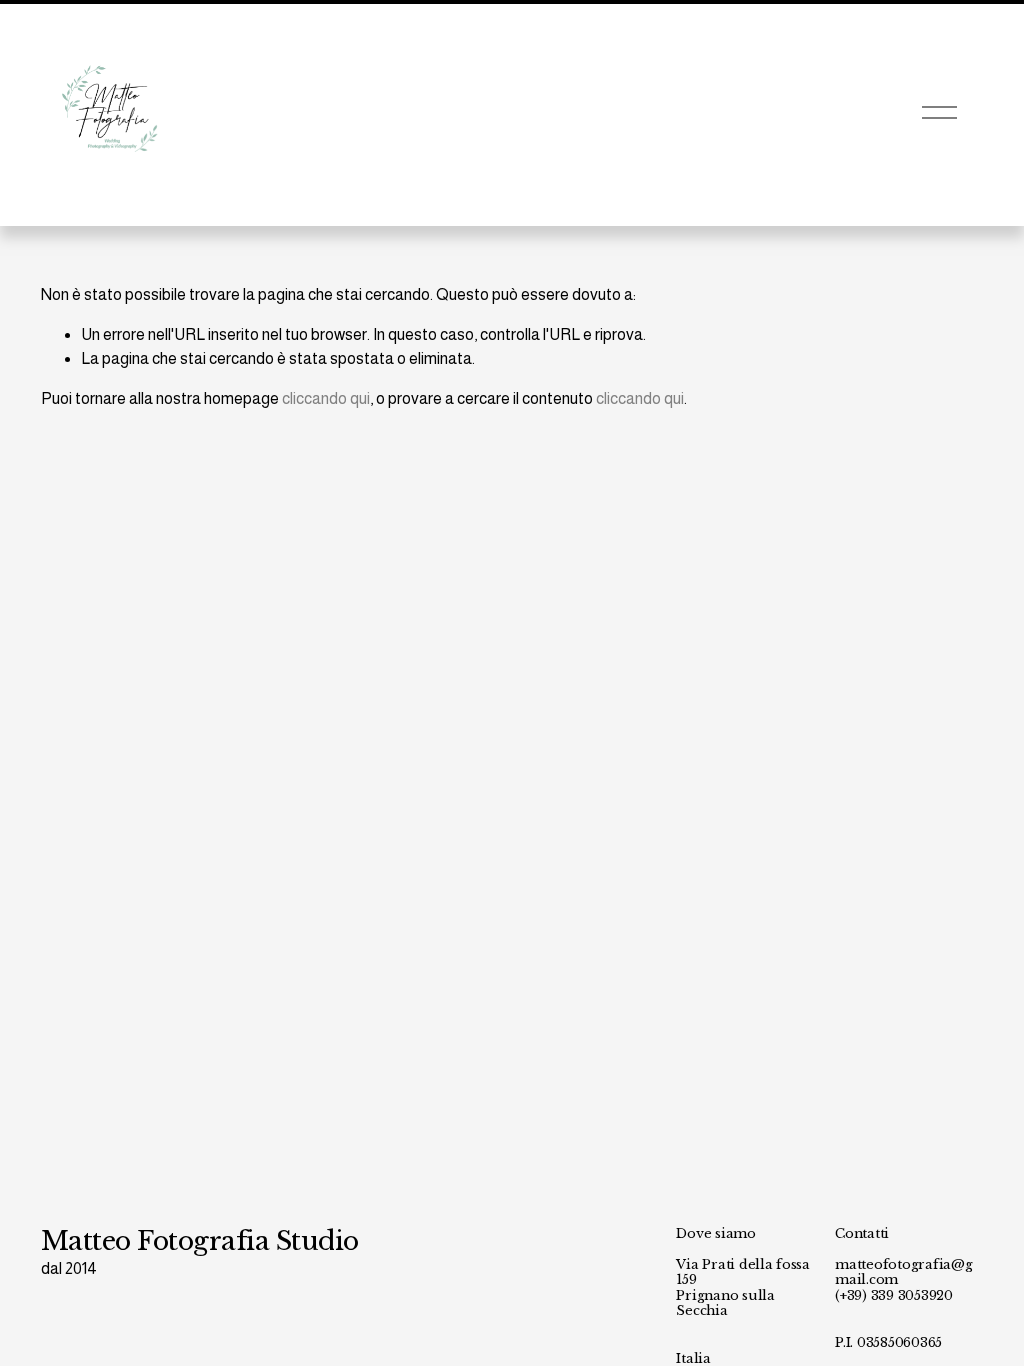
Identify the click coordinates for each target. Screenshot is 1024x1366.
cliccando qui (326, 398)
